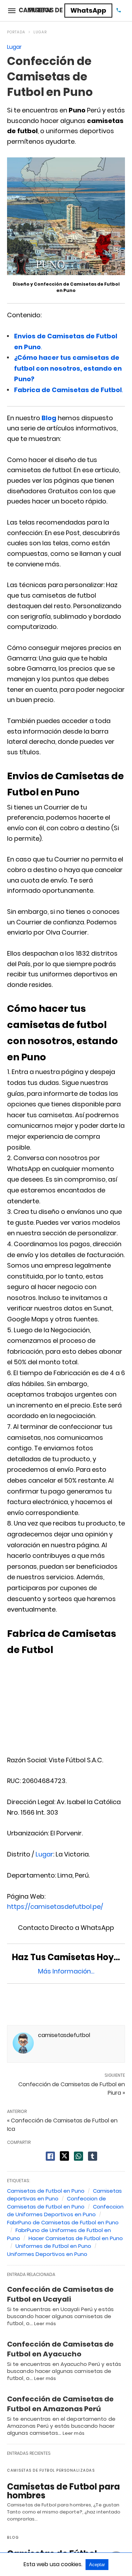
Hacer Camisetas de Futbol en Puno (76, 2238)
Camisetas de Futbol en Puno (46, 2191)
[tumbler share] (93, 2156)
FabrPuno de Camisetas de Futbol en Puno (63, 2222)
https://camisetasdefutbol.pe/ (55, 1907)
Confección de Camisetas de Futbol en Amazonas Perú (60, 2404)
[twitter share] (64, 2156)
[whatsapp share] (78, 2156)
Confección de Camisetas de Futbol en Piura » (72, 2089)
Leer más (45, 2324)
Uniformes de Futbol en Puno (53, 2246)
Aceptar (97, 2565)
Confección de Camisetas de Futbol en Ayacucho (60, 2349)
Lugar (40, 32)
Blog (49, 418)
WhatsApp (88, 10)
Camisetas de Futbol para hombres (64, 2491)
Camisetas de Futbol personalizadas (51, 2470)
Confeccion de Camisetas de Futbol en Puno (56, 2203)
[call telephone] (119, 11)
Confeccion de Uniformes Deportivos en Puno (65, 2211)
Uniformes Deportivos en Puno (47, 2254)
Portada (16, 32)
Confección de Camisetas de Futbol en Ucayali (60, 2294)
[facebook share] (50, 2156)
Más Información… (66, 1971)
